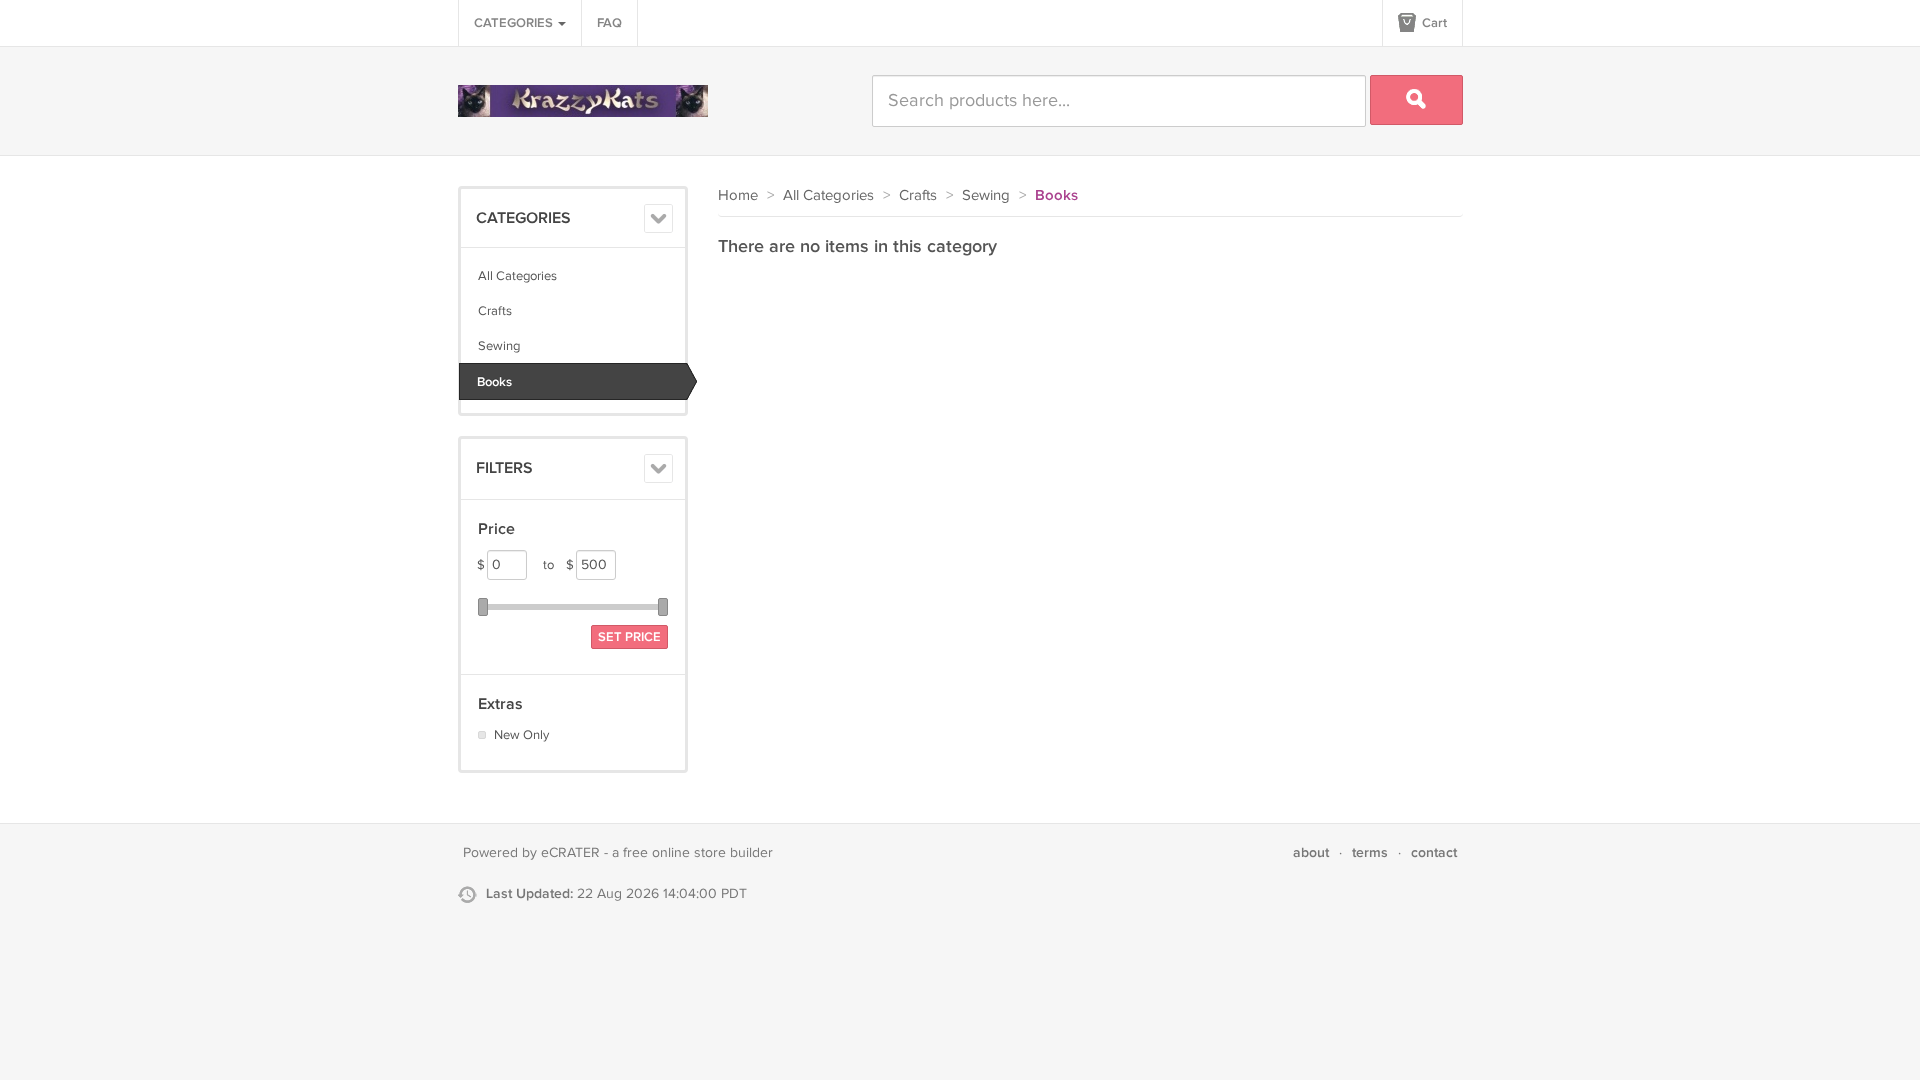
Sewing (499, 346)
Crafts (495, 311)
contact (1434, 852)
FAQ (609, 23)
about (1311, 852)
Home (738, 195)
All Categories (517, 276)
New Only (521, 735)
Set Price (629, 637)
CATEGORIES (515, 23)
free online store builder (698, 853)
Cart (1433, 23)
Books (494, 382)
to (558, 565)
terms (1370, 852)
